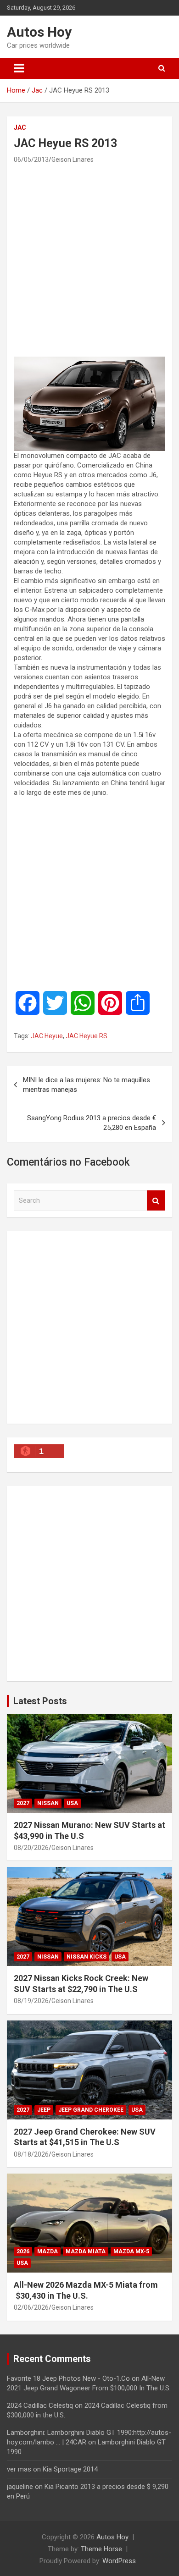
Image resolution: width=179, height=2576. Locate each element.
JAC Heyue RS (87, 1036)
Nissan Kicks (87, 1957)
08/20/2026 (31, 1848)
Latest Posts (40, 1701)
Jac (20, 127)
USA (72, 1803)
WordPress (119, 2561)
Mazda (48, 2251)
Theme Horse (101, 2549)
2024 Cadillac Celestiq (40, 2405)
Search (156, 1201)
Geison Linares (73, 160)
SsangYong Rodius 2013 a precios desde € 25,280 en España (92, 1123)
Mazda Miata (86, 2251)
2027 (23, 1803)
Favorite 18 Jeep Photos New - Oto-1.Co (68, 2378)
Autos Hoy (39, 32)
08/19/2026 (31, 2001)
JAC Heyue (47, 1036)
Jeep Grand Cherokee (91, 2110)
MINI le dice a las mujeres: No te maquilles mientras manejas (87, 1085)
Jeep (44, 2110)
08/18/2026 (31, 2154)
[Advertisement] (89, 260)
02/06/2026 (31, 2307)
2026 (23, 2251)
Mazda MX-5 (131, 2251)
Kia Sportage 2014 (70, 2469)
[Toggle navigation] (19, 68)
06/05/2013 (31, 160)
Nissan (48, 1803)
